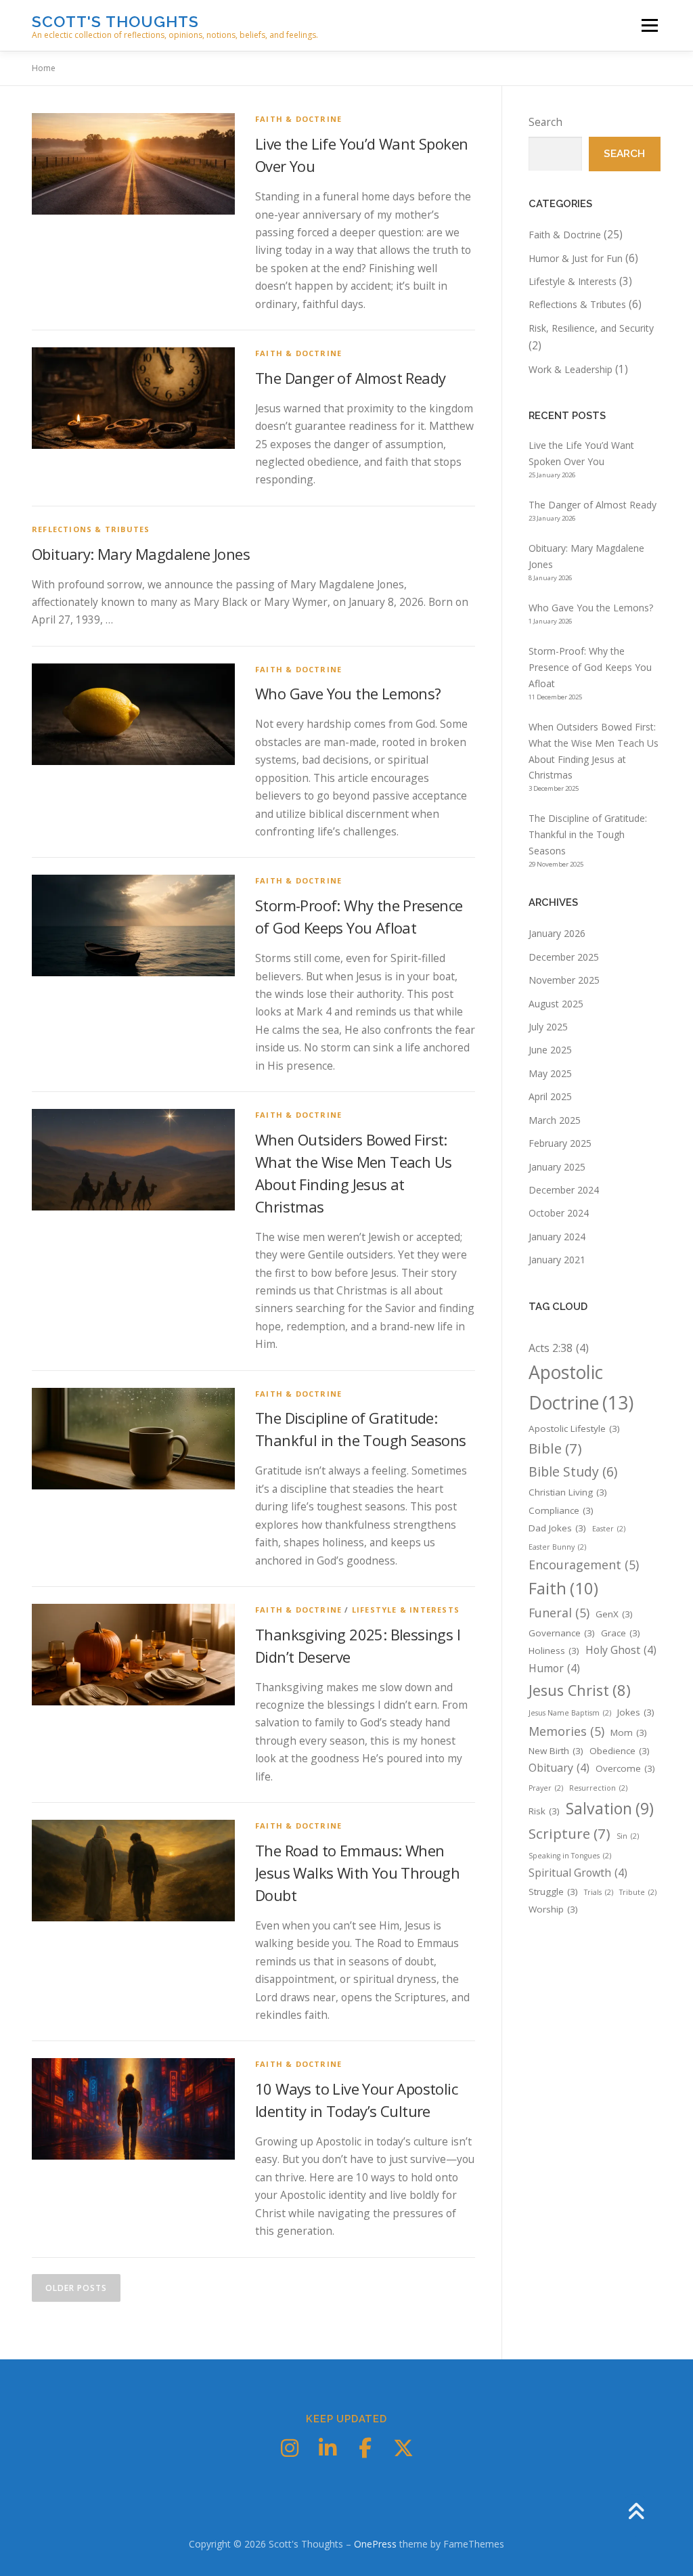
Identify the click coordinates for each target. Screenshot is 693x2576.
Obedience (620, 1751)
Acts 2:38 (559, 1348)
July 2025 (548, 1027)
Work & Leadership (571, 369)
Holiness (554, 1651)
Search (545, 122)
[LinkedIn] (328, 2448)
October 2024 (559, 1213)
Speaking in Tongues (570, 1856)
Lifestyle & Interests (406, 1610)
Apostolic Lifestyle (574, 1428)
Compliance (561, 1510)
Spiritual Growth (578, 1873)
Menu (649, 25)
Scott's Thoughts (115, 21)
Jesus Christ (580, 1690)
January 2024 (557, 1237)
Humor (554, 1668)
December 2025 (564, 957)
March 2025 (555, 1120)
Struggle (553, 1892)
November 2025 (564, 980)
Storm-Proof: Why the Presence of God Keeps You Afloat (590, 667)
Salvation (610, 1808)
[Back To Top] (636, 2512)
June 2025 (550, 1050)
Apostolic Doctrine (581, 1388)
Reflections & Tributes (91, 529)
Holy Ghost (621, 1650)
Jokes (636, 1712)
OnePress (375, 2544)
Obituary (559, 1768)
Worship (553, 1909)
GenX (614, 1614)
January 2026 (557, 933)
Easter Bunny (557, 1547)
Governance (562, 1633)
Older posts (76, 2288)
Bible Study (573, 1471)
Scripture (569, 1833)
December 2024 (564, 1190)
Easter (609, 1529)
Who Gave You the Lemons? (348, 693)
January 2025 (557, 1167)
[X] (403, 2448)
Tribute (638, 1892)
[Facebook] (365, 2448)
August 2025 (556, 1004)
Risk (544, 1811)
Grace (621, 1633)
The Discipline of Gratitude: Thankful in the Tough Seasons (588, 834)
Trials (599, 1892)
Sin (628, 1836)
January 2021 (557, 1260)
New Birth (556, 1751)
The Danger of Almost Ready (350, 378)
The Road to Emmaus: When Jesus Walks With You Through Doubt (357, 1873)
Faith (563, 1588)
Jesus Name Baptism (570, 1713)
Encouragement (584, 1565)
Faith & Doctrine (298, 119)
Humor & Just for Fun (576, 258)
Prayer (546, 1788)
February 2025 (560, 1143)
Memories (566, 1731)
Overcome (625, 1768)
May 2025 (550, 1073)
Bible (555, 1448)
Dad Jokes (557, 1528)
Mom (629, 1732)
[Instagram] (290, 2448)
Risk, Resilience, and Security (591, 328)
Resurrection (598, 1788)
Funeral (559, 1613)
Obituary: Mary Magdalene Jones (141, 554)
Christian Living (568, 1492)
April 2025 (550, 1096)
